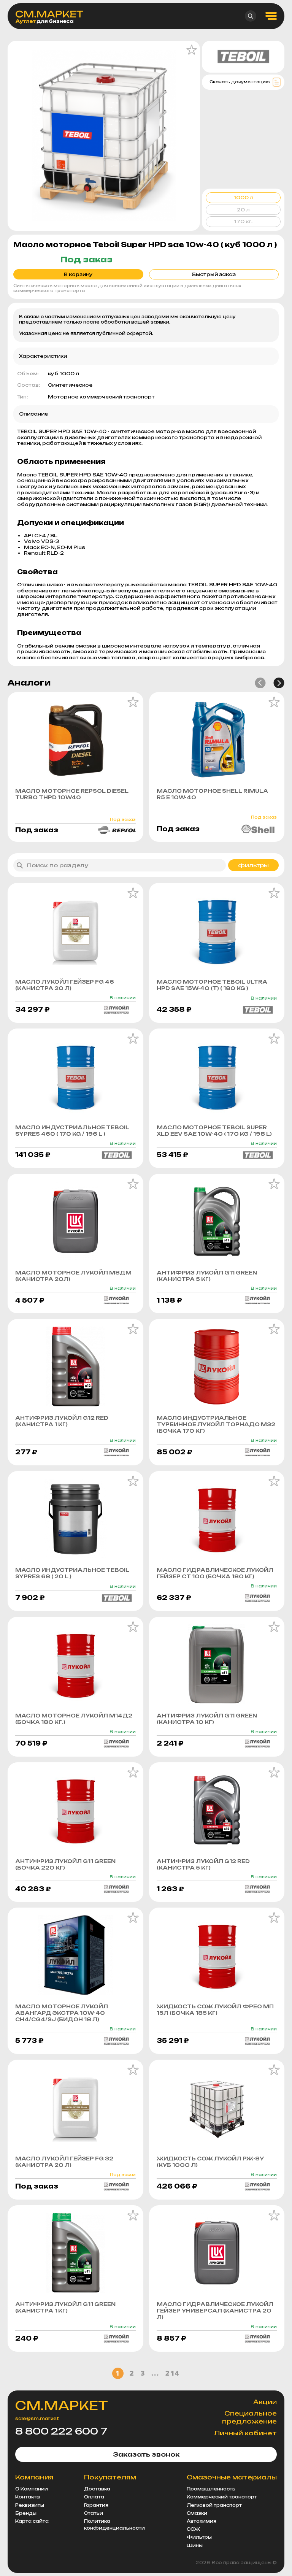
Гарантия (96, 2505)
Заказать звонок (146, 2454)
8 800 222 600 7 (61, 2431)
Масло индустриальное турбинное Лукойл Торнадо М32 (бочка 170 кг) (216, 1424)
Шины (195, 2546)
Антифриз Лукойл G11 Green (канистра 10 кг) (207, 1719)
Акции (265, 2402)
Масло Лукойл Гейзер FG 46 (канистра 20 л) (65, 985)
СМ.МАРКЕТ (62, 2406)
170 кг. (243, 221)
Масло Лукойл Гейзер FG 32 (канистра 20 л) (64, 2162)
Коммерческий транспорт (222, 2497)
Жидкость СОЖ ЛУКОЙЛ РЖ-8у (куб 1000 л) (210, 2162)
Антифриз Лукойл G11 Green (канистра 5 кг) (207, 1276)
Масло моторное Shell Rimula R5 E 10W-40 (212, 794)
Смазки (197, 2513)
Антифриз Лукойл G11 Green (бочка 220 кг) (65, 1864)
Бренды (26, 2513)
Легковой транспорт (214, 2505)
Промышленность (211, 2489)
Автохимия (202, 2521)
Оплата (94, 2497)
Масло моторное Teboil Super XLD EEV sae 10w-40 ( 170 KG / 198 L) (214, 1131)
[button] (260, 683)
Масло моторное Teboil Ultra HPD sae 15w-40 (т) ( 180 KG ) (212, 985)
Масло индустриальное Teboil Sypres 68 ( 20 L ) (72, 1573)
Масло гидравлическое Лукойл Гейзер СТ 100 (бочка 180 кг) (215, 1573)
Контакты (28, 2497)
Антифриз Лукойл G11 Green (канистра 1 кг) (65, 2307)
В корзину (78, 274)
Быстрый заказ (214, 274)
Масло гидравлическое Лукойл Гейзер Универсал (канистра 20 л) (215, 2311)
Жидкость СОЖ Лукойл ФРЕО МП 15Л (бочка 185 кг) (215, 2010)
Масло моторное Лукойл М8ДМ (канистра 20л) (73, 1276)
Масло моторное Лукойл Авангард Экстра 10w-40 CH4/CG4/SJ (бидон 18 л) (62, 2013)
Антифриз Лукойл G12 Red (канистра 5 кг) (203, 1864)
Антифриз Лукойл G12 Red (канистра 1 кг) (62, 1421)
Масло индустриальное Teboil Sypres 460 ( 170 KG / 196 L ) (72, 1131)
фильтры (253, 865)
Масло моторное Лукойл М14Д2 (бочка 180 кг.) (74, 1719)
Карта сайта (32, 2521)
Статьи (94, 2513)
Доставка (97, 2489)
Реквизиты (30, 2505)
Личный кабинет (245, 2433)
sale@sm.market (37, 2419)
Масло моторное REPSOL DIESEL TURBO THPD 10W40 (72, 794)
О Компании (32, 2489)
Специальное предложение (249, 2417)
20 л (243, 210)
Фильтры (199, 2537)
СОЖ (193, 2529)
